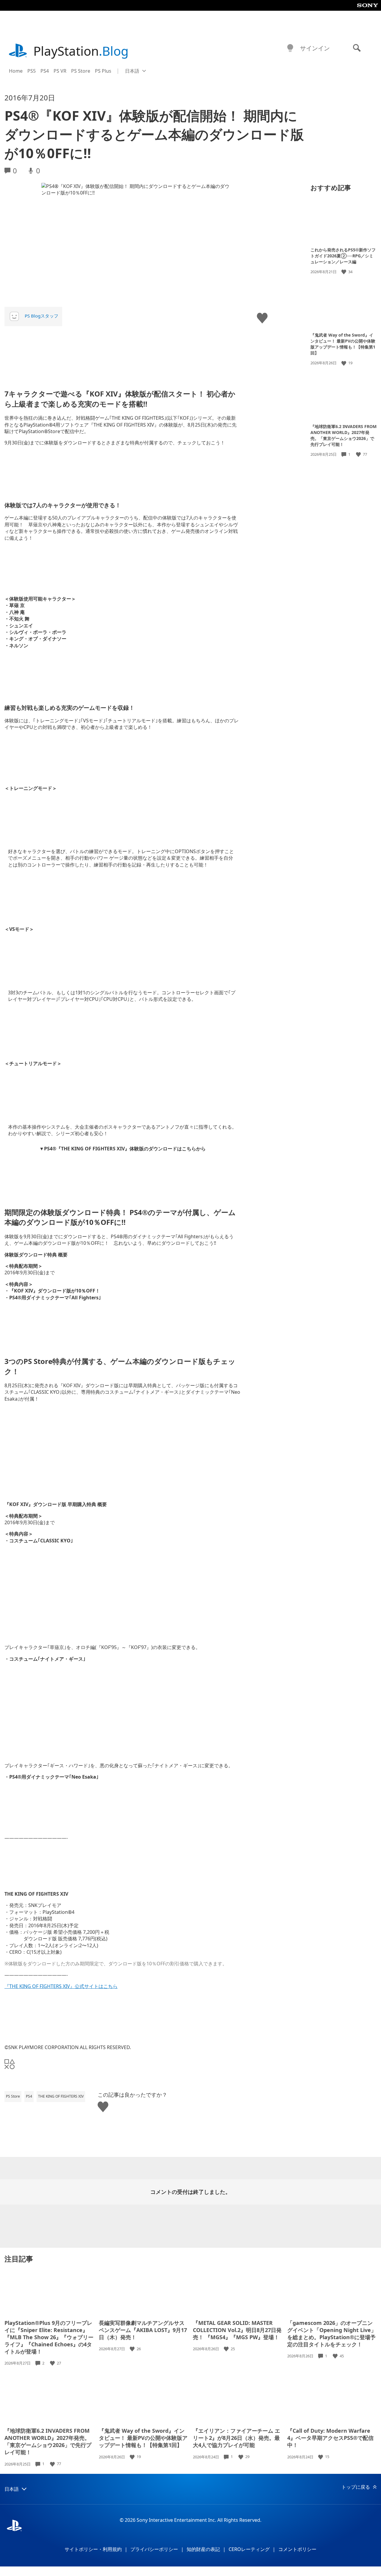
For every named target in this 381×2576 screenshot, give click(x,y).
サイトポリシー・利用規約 (93, 2549)
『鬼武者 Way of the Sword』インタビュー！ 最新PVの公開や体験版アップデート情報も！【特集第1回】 (343, 344)
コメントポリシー (297, 2549)
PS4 (45, 71)
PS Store (81, 71)
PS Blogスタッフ (42, 316)
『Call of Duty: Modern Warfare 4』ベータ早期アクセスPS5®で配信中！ (330, 2438)
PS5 (32, 71)
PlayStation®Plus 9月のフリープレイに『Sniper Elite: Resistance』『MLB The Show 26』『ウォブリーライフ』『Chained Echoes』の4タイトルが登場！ (49, 2337)
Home (16, 71)
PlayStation (81, 51)
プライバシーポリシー (154, 2549)
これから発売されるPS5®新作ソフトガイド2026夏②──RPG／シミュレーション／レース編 (343, 256)
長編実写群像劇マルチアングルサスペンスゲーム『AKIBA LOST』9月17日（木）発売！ (143, 2330)
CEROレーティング (249, 2549)
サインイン (315, 48)
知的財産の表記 (203, 2549)
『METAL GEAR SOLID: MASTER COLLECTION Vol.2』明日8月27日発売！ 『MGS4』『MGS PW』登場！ (237, 2330)
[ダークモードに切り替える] (290, 48)
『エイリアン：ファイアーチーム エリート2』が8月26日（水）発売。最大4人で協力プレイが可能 (236, 2438)
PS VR (60, 71)
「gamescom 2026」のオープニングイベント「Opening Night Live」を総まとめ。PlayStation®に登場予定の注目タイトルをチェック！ (332, 2334)
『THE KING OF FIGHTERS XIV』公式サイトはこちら (61, 1986)
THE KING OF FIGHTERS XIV (61, 2096)
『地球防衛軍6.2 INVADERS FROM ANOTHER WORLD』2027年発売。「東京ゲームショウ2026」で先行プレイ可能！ (343, 435)
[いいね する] (344, 272)
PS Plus (103, 71)
